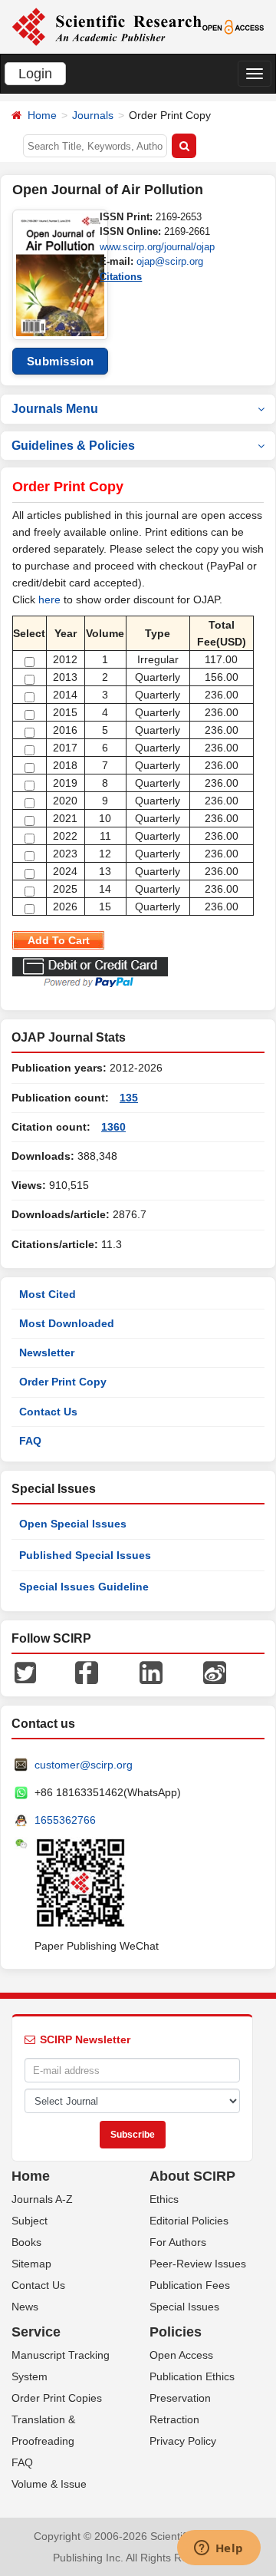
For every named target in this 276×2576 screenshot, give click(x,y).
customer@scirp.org (84, 1765)
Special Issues (184, 2307)
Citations (121, 277)
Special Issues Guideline (84, 1587)
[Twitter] (25, 1672)
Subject (30, 2221)
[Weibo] (215, 1672)
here (49, 599)
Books (26, 2242)
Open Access (181, 2355)
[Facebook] (87, 1672)
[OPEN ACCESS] (233, 26)
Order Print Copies (57, 2398)
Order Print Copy (63, 1382)
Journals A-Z (42, 2199)
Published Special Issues (85, 1555)
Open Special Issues (73, 1524)
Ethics (164, 2199)
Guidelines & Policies (73, 446)
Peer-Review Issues (198, 2264)
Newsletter (47, 1352)
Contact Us (48, 1412)
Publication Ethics (192, 2376)
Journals (93, 115)
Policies (176, 2332)
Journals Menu (55, 409)
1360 (113, 1127)
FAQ (30, 1441)
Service (36, 2332)
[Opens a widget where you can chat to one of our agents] (219, 2549)
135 (129, 1098)
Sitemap (31, 2264)
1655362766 (65, 1820)
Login (35, 74)
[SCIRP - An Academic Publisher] (107, 26)
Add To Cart (59, 940)
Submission (61, 361)
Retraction (174, 2419)
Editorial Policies (189, 2221)
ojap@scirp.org (170, 261)
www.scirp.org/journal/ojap (157, 247)
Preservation (180, 2398)
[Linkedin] (151, 1672)
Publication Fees (190, 2285)
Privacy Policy (183, 2441)
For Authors (178, 2242)
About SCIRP (192, 2176)
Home (42, 115)
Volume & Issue (49, 2484)
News (25, 2307)
